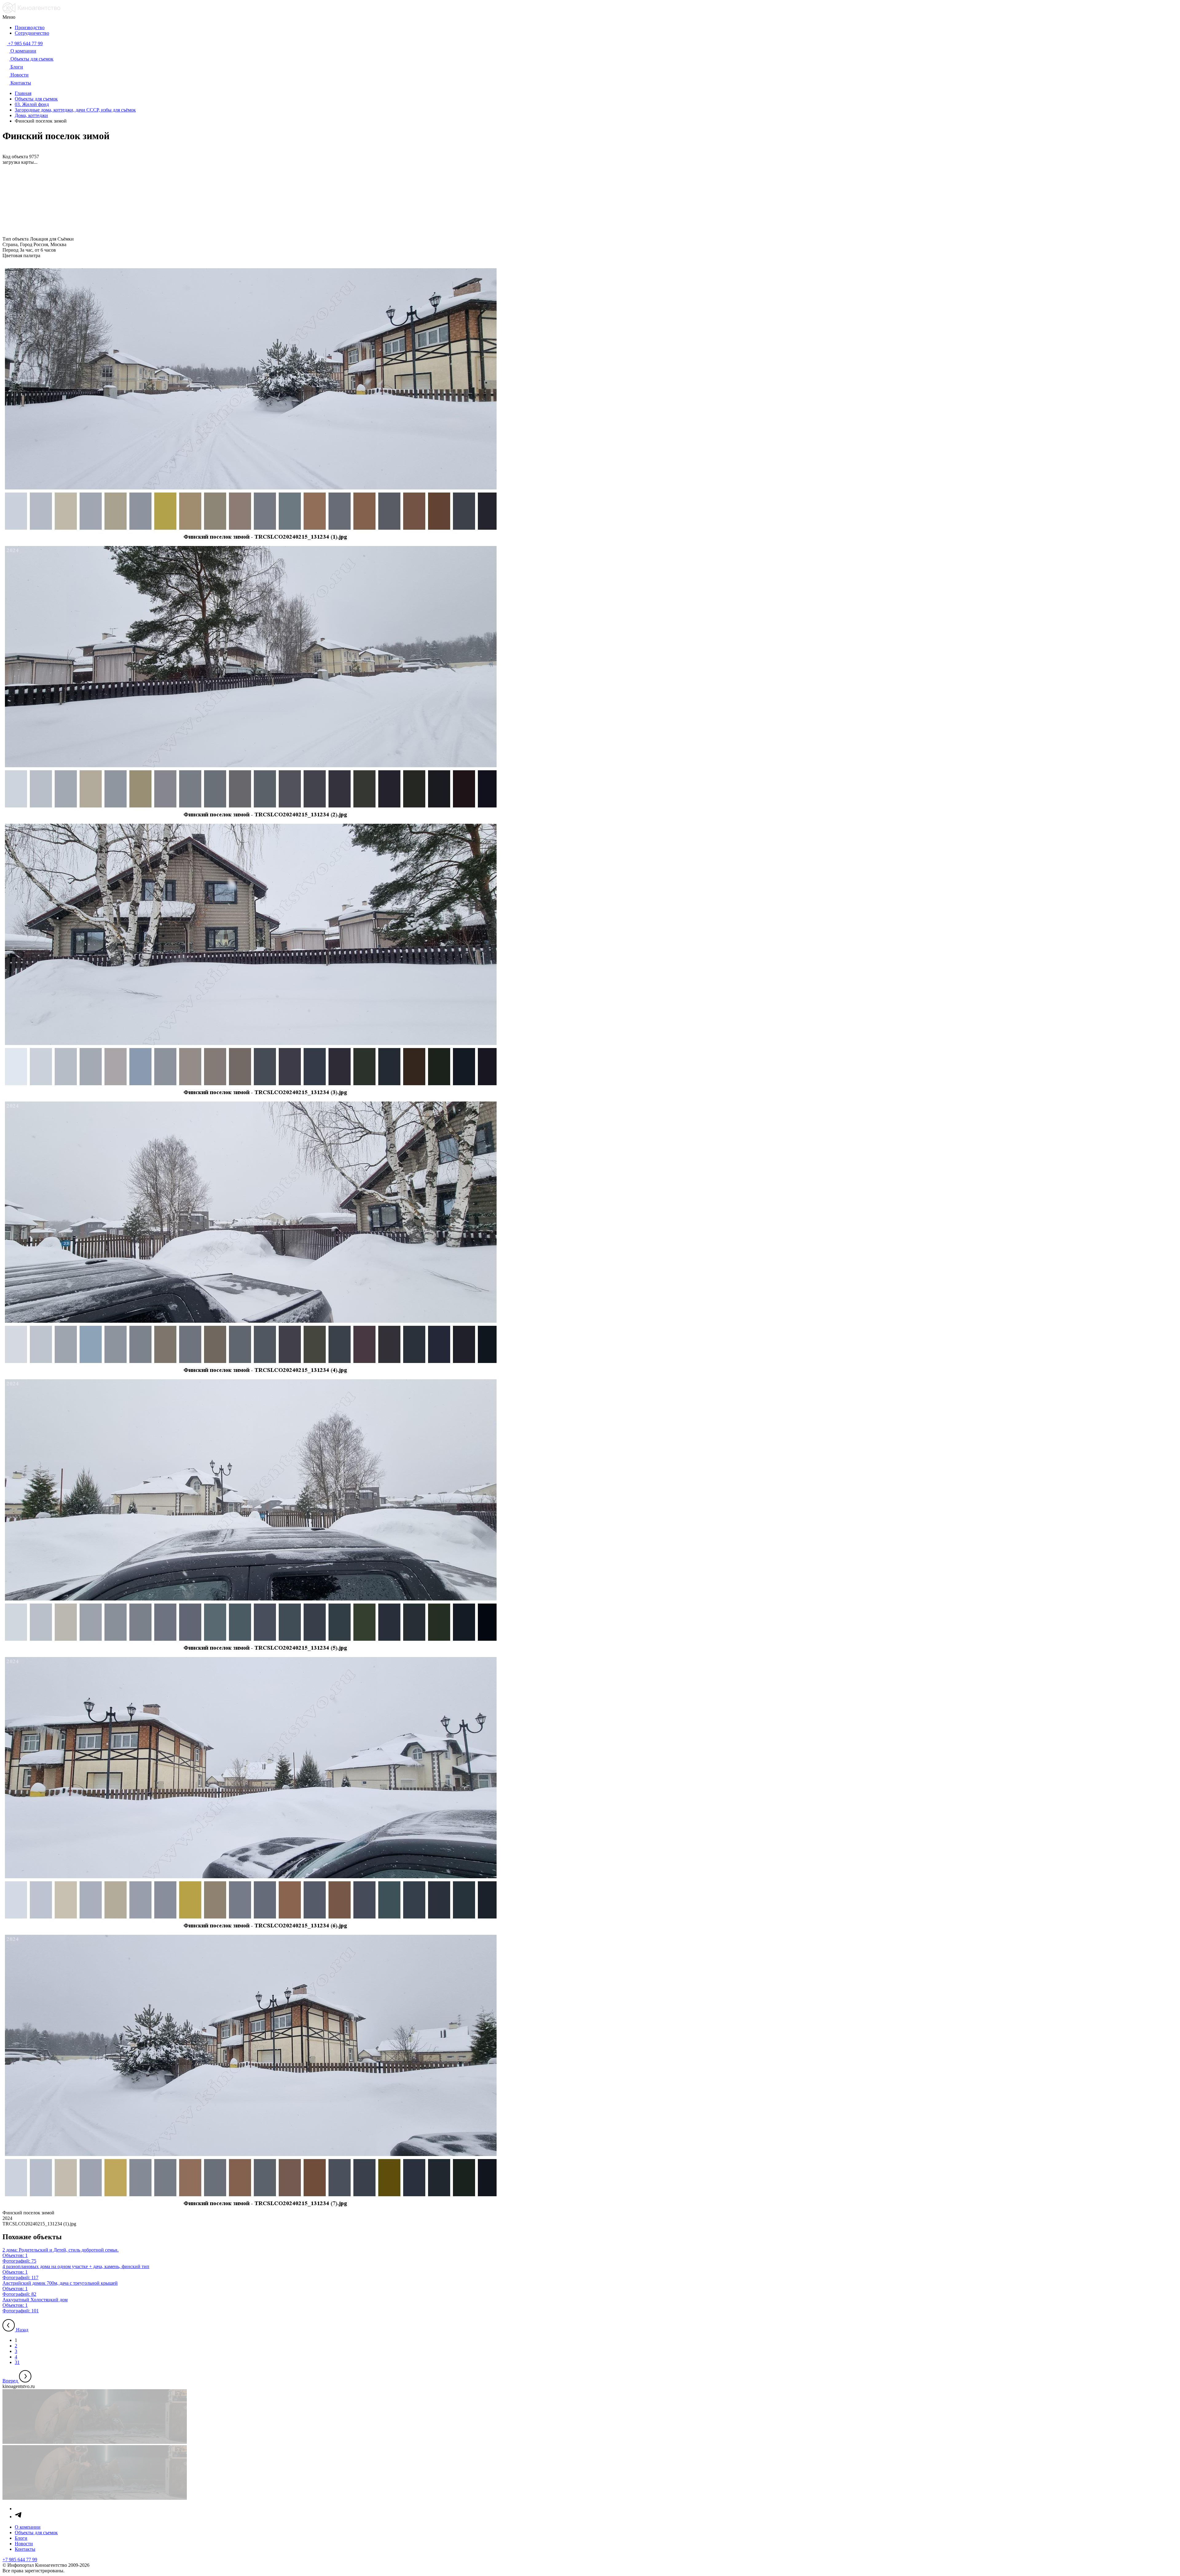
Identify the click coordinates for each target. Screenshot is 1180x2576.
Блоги (21, 2538)
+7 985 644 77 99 (20, 2560)
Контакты (25, 2549)
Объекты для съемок (36, 2533)
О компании (28, 2527)
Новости (24, 2544)
